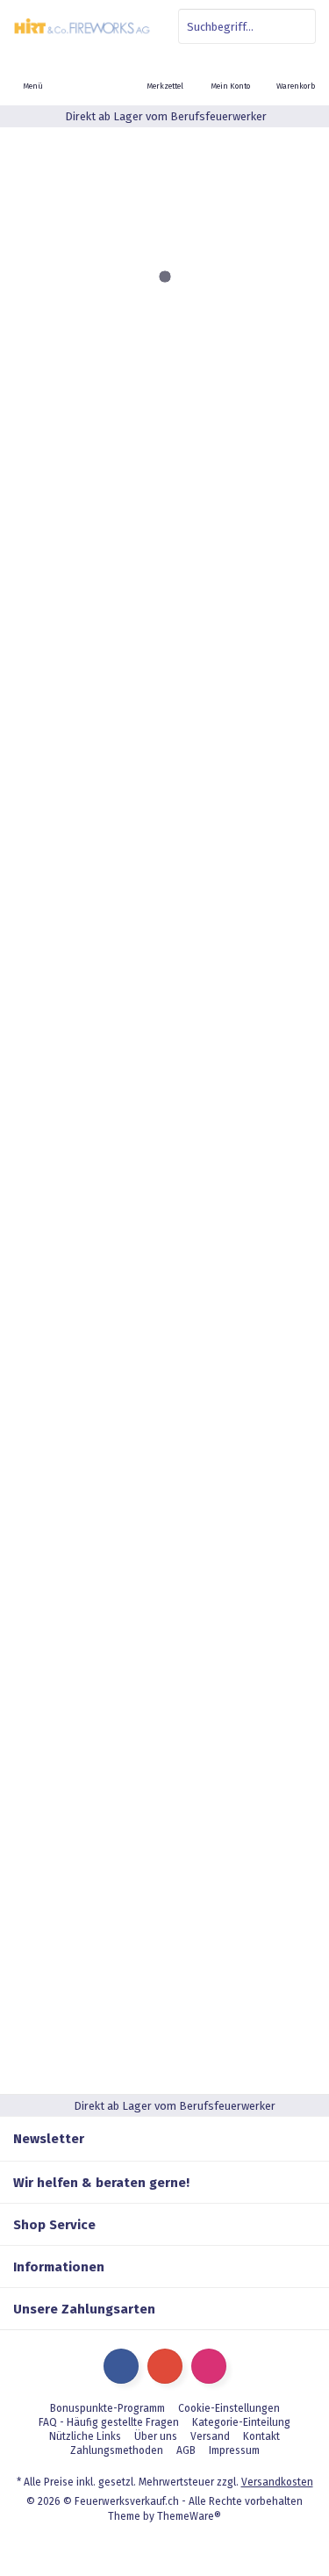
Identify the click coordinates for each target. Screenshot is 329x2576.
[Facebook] (121, 2366)
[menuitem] (296, 75)
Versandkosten (277, 2482)
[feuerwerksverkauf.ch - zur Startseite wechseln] (82, 26)
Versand (210, 2436)
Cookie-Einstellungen (229, 2408)
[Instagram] (209, 2366)
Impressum (234, 2450)
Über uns (156, 2436)
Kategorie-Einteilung (241, 2422)
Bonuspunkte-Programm (107, 2408)
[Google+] (165, 2366)
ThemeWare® (189, 2516)
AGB (186, 2450)
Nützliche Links (85, 2436)
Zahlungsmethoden (117, 2450)
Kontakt (261, 2436)
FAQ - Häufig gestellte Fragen (109, 2422)
